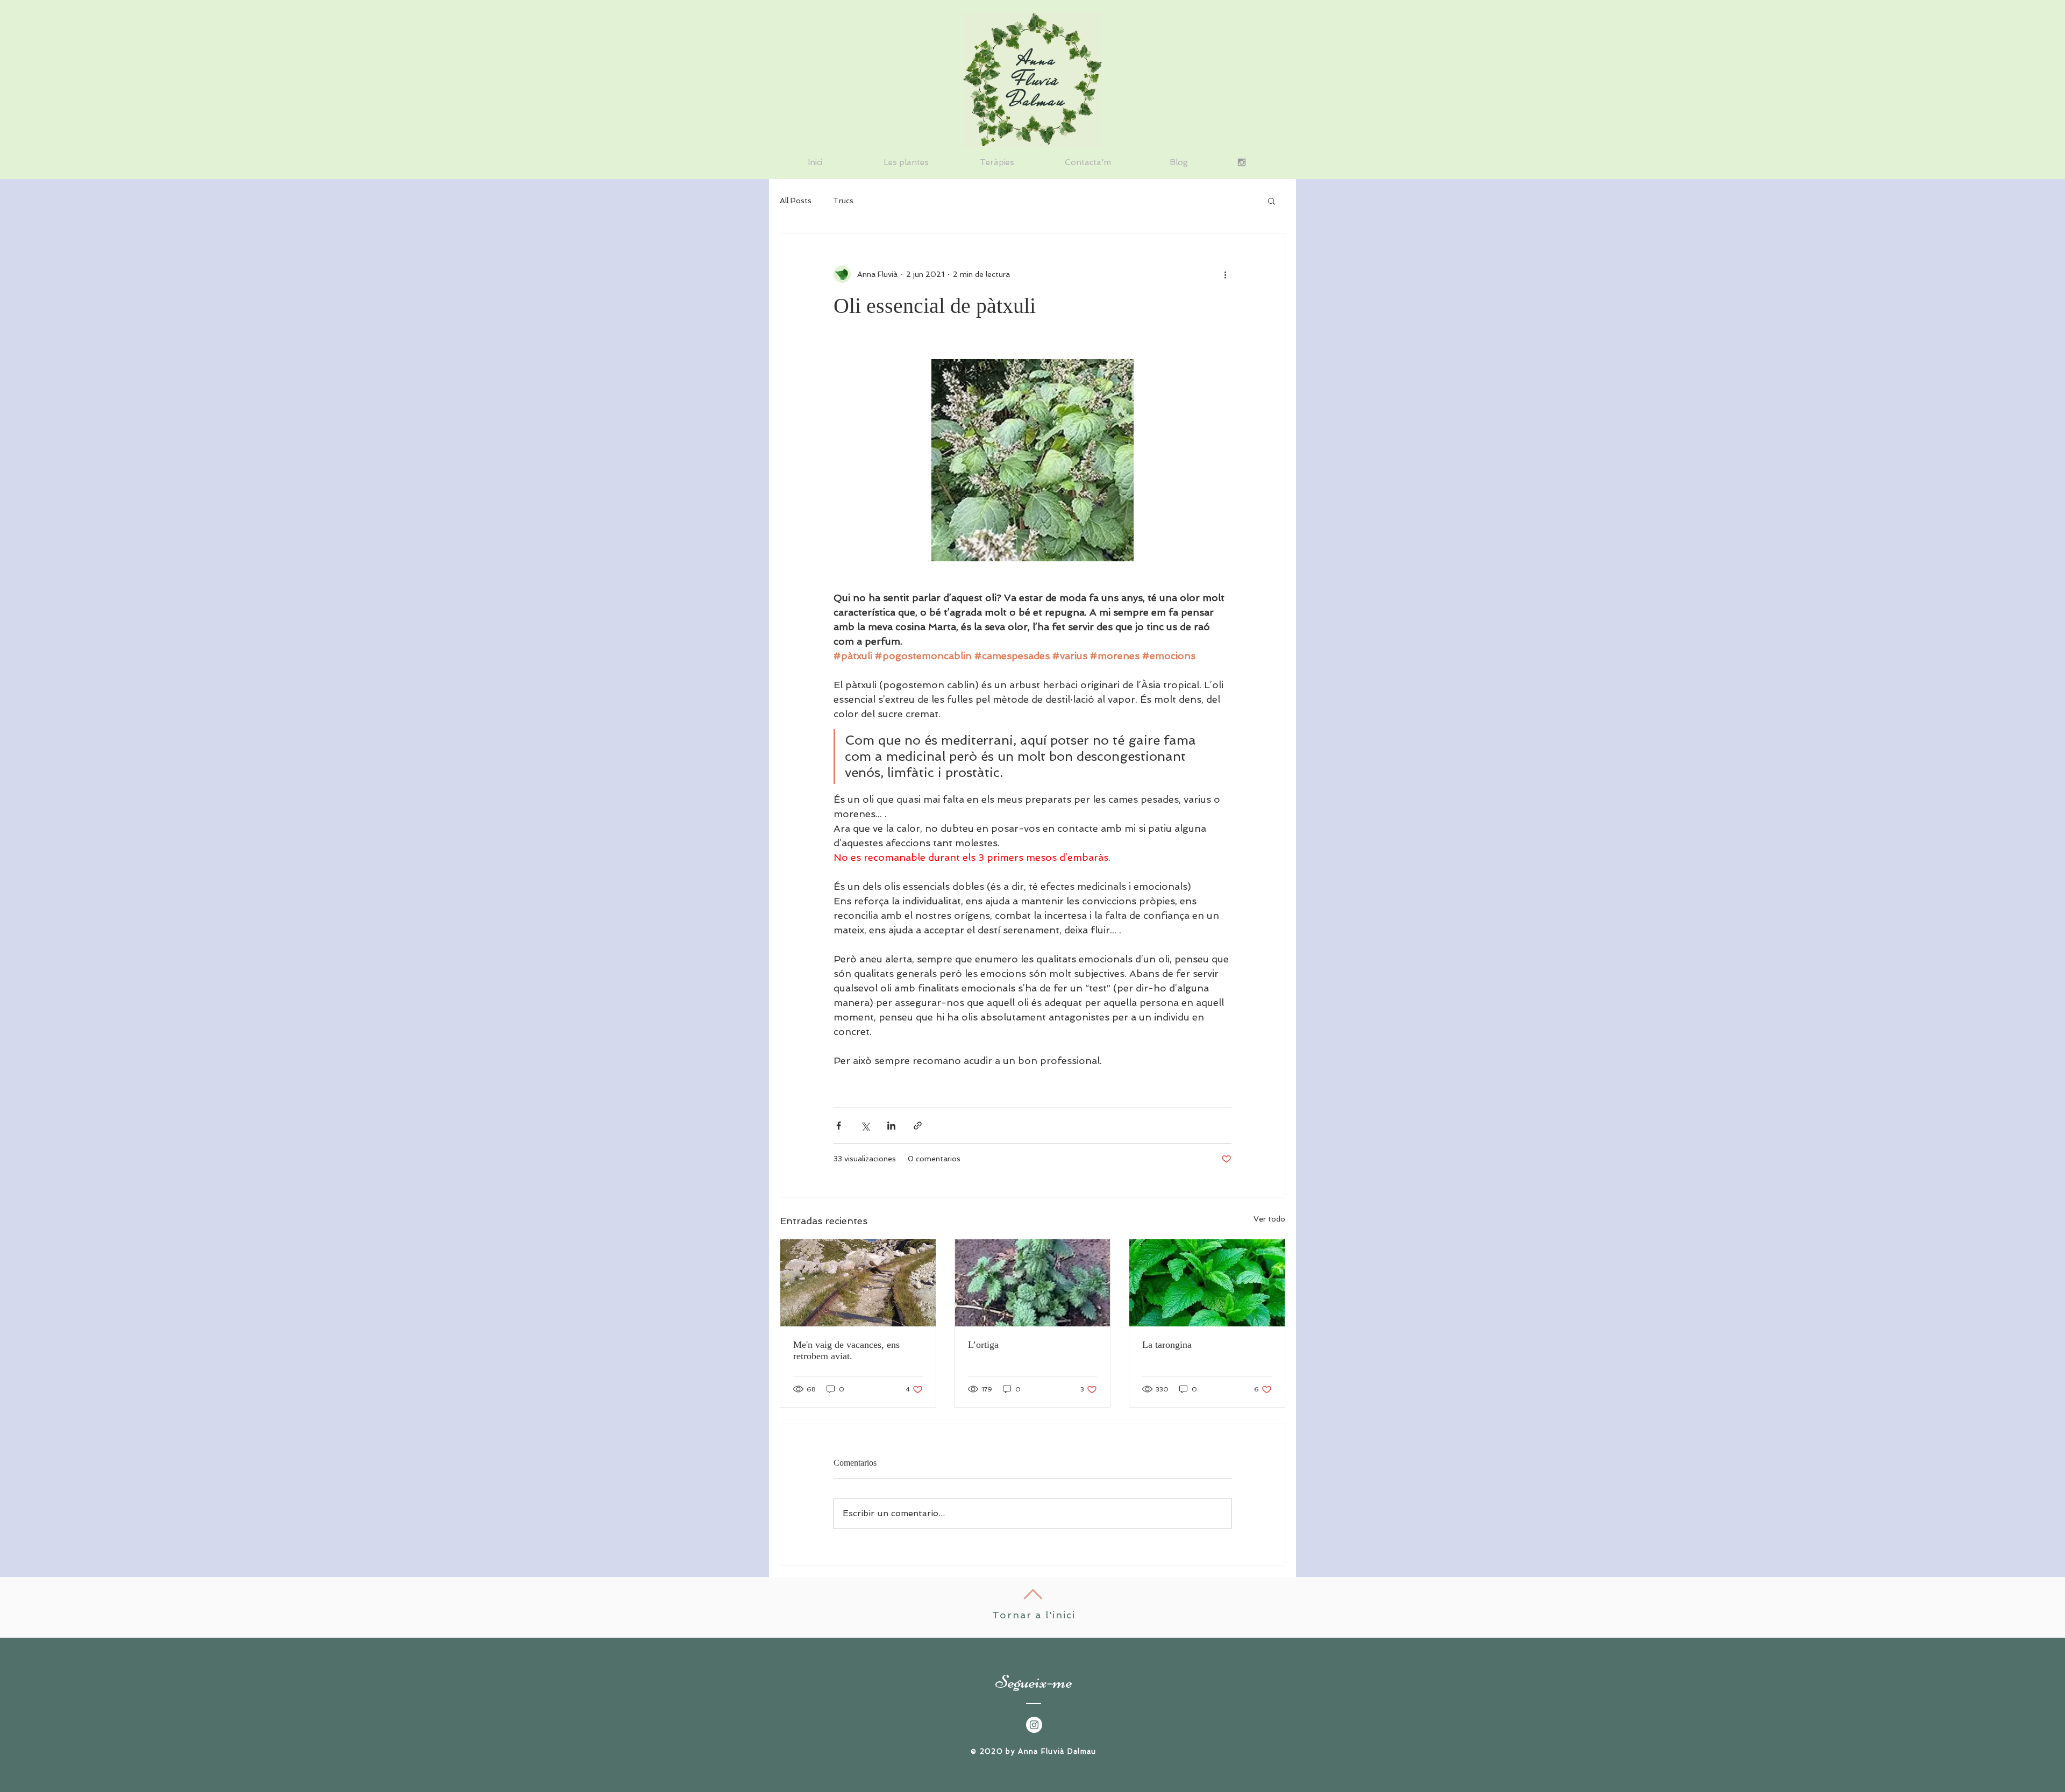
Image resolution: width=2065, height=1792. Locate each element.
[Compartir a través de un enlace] (918, 1126)
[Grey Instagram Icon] (1242, 162)
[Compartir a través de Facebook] (839, 1126)
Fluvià (1037, 80)
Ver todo (1269, 1219)
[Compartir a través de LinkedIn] (891, 1126)
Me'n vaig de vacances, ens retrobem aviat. (846, 1350)
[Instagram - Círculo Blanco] (1034, 1725)
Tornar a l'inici (1034, 1615)
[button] (1272, 201)
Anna (1037, 59)
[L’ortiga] (1033, 1283)
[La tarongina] (1207, 1283)
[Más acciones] (1225, 274)
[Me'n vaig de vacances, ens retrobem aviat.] (858, 1283)
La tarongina (1167, 1345)
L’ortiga (983, 1345)
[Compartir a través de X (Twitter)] (865, 1126)
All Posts (796, 201)
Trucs (843, 201)
